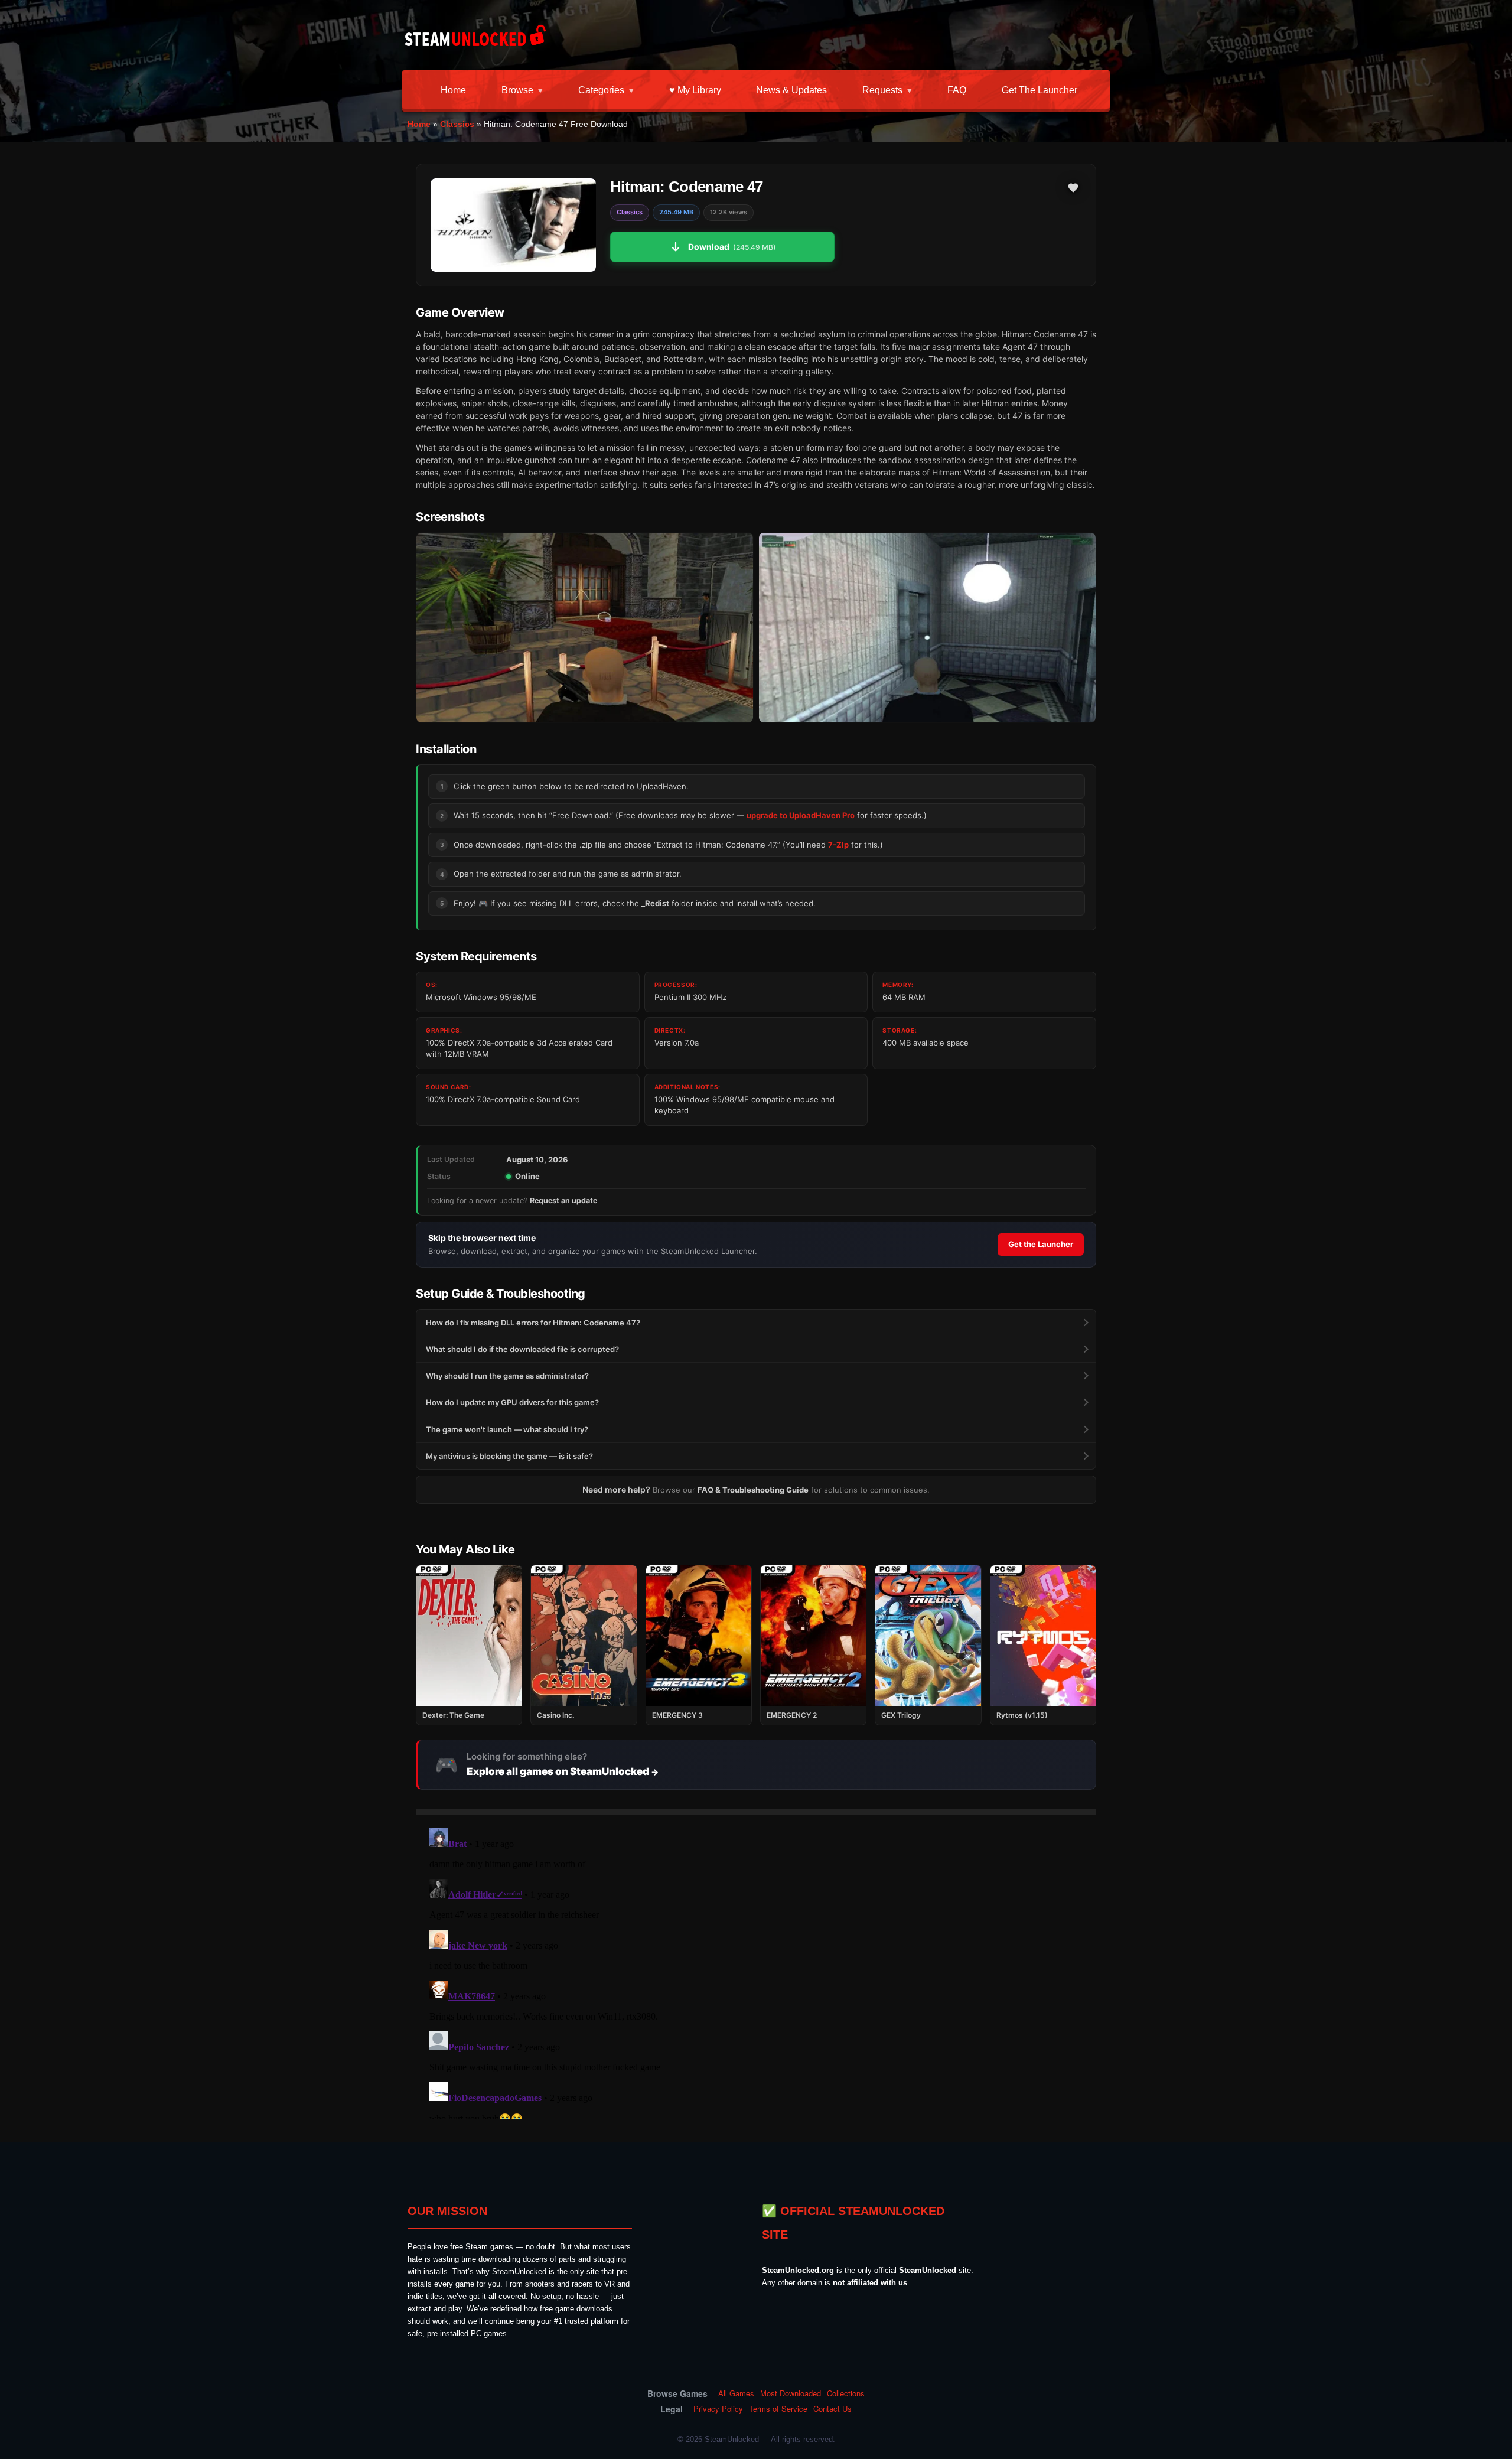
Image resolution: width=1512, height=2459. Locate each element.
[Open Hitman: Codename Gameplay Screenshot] (927, 628)
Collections (846, 2393)
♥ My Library (695, 90)
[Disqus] (756, 1971)
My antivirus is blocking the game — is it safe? (509, 1456)
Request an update (563, 1201)
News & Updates (791, 90)
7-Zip (838, 845)
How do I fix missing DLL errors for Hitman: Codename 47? (533, 1323)
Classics (457, 124)
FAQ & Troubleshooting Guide (753, 1490)
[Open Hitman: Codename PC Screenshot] (585, 628)
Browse (517, 90)
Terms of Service (778, 2409)
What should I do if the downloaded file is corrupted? (522, 1349)
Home (453, 90)
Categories (601, 90)
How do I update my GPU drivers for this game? (512, 1402)
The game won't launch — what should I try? (507, 1429)
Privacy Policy (718, 2409)
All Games (736, 2393)
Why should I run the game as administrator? (507, 1376)
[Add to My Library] (1073, 188)
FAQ (957, 90)
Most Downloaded (791, 2393)
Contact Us (832, 2409)
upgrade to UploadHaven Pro (801, 815)
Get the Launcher (1039, 90)
